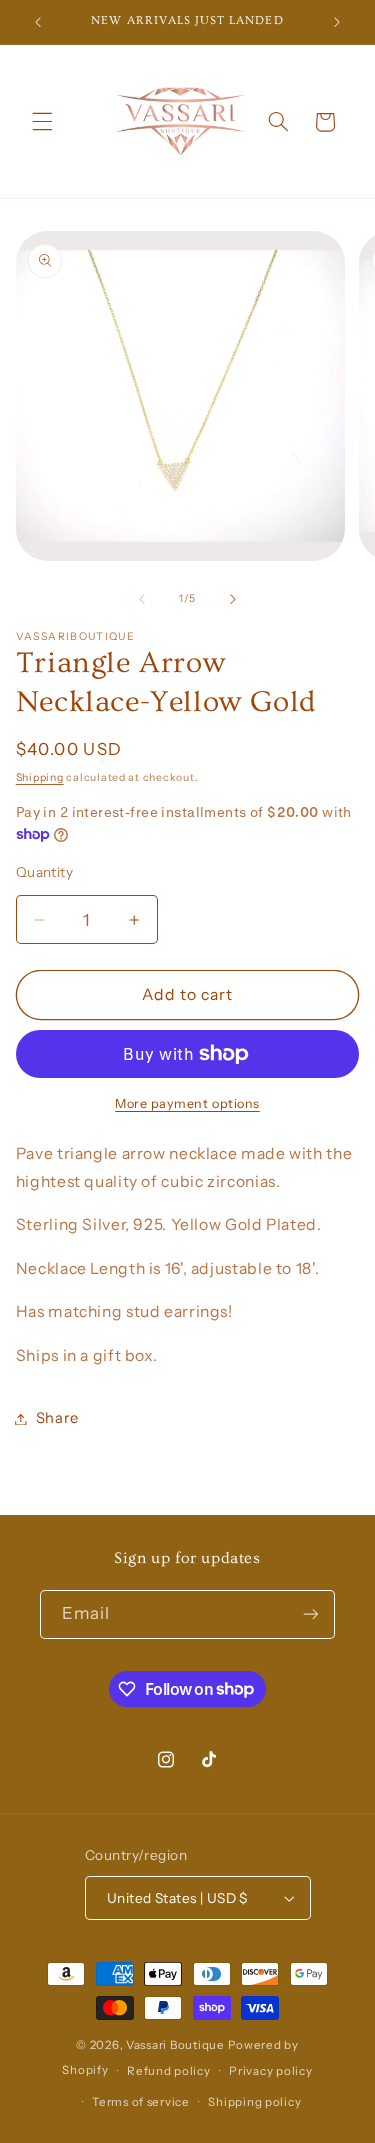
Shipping (40, 777)
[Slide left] (142, 599)
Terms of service (141, 2102)
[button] (42, 122)
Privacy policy (270, 2071)
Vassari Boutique (177, 2045)
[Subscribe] (311, 1614)
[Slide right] (233, 599)
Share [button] (57, 1418)
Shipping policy (254, 2102)
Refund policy (169, 2071)
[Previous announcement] (38, 22)
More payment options (187, 1103)
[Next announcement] (337, 22)
